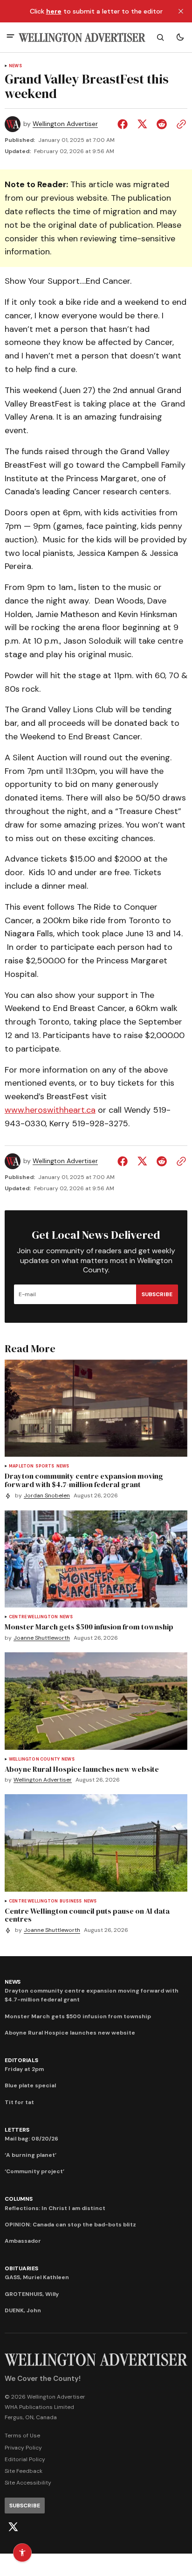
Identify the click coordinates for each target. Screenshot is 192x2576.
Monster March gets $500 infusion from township (78, 2016)
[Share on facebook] (124, 124)
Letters (17, 2130)
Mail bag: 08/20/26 (31, 2139)
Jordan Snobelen (47, 1496)
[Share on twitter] (142, 124)
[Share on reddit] (162, 124)
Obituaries (21, 2268)
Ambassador (23, 2241)
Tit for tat (19, 2102)
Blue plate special (30, 2085)
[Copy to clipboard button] (179, 124)
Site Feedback (24, 2471)
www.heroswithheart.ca (50, 1110)
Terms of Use (22, 2436)
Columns (18, 2199)
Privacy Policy (23, 2448)
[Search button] (160, 37)
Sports (45, 1466)
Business (71, 1901)
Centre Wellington (33, 1617)
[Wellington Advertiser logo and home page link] (82, 38)
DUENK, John (23, 2310)
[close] (181, 11)
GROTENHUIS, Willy (32, 2294)
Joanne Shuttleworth (42, 1638)
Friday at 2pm (24, 2069)
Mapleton (21, 1466)
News (15, 66)
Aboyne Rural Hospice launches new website (70, 2033)
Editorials (21, 2060)
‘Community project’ (34, 2171)
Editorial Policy (25, 2459)
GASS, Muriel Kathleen (37, 2277)
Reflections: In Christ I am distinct (55, 2208)
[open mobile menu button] (10, 37)
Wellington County (34, 1759)
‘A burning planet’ (31, 2155)
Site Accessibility (28, 2483)
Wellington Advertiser (65, 124)
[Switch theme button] (180, 37)
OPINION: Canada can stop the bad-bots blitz (70, 2225)
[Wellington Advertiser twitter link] (13, 2527)
